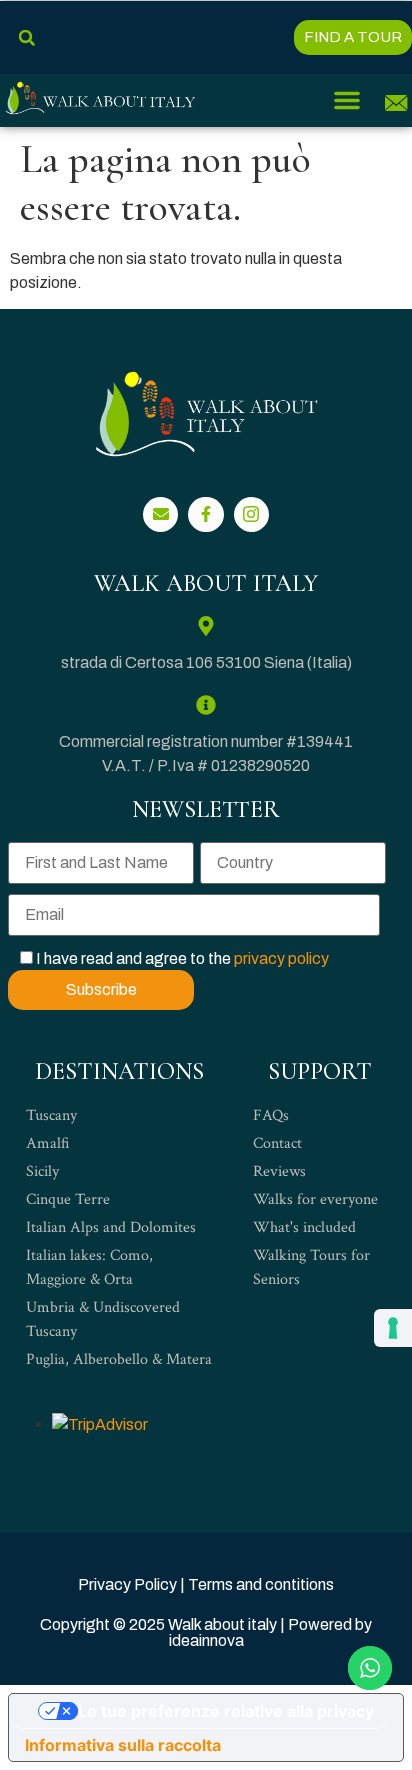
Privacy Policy (127, 1584)
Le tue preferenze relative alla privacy (226, 1711)
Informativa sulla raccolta (123, 1745)
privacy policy (281, 958)
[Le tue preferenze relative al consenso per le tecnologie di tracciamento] (393, 1328)
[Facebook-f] (205, 514)
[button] (26, 37)
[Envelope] (160, 514)
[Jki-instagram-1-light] (251, 514)
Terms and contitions (261, 1584)
